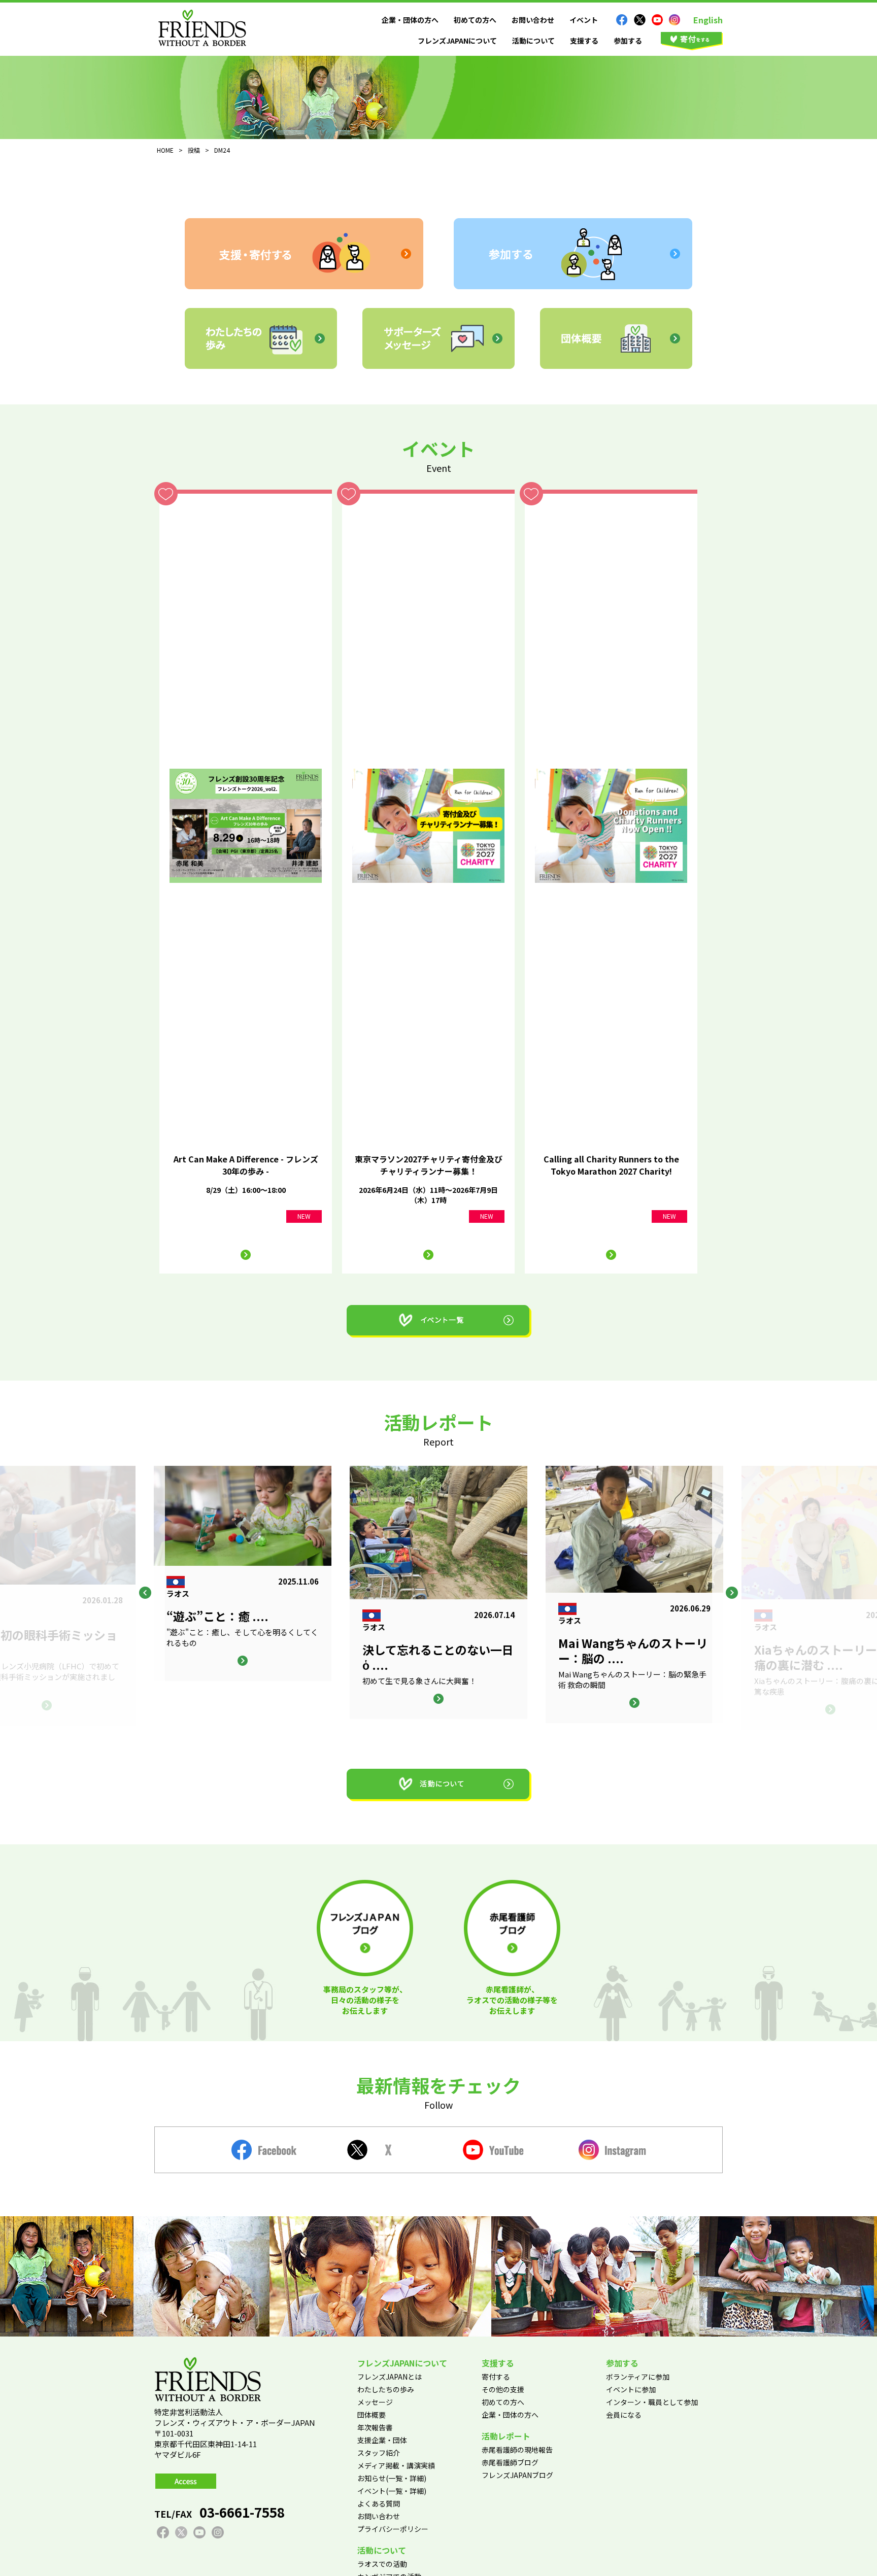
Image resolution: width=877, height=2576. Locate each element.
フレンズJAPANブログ (517, 2475)
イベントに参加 (631, 2389)
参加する (628, 41)
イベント (584, 20)
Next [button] (732, 1593)
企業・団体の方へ (410, 20)
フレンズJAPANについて (457, 41)
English (708, 20)
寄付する (496, 2377)
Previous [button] (145, 1593)
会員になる (624, 2415)
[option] (438, 1592)
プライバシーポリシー (393, 2529)
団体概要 (372, 2415)
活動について (533, 41)
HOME (165, 150)
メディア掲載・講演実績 (396, 2465)
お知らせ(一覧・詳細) (392, 2478)
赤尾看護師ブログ (510, 2462)
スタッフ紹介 (379, 2453)
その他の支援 (503, 2389)
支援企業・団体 (382, 2440)
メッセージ (375, 2402)
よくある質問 (379, 2503)
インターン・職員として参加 (652, 2402)
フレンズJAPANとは (390, 2377)
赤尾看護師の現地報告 (517, 2450)
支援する (584, 41)
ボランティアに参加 (638, 2377)
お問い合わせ (533, 20)
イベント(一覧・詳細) (392, 2491)
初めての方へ (475, 20)
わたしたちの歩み (386, 2389)
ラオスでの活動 (382, 2564)
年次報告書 (375, 2427)
